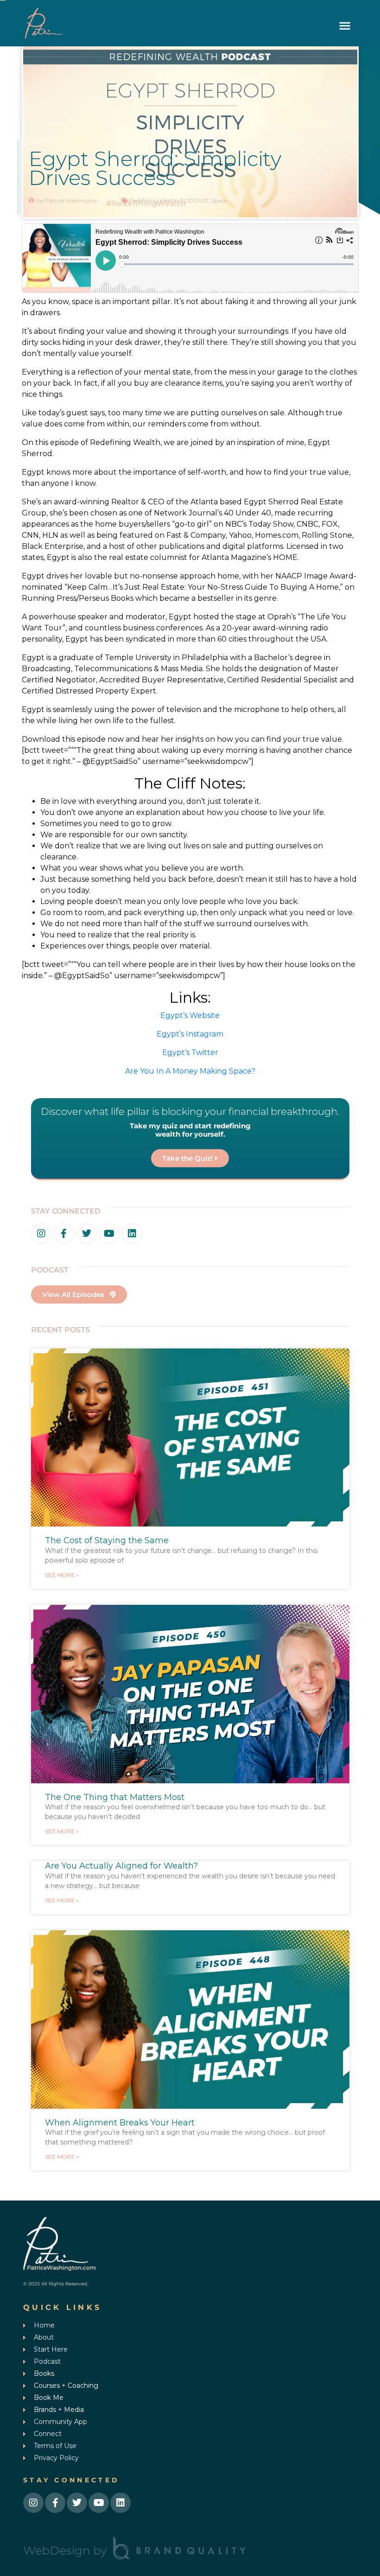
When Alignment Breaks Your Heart (120, 2123)
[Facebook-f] (64, 1234)
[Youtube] (109, 1234)
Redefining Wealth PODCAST (169, 200)
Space (219, 200)
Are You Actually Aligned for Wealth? (121, 1866)
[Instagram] (41, 1234)
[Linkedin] (132, 1234)
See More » (62, 1575)
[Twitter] (87, 1234)
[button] (345, 26)
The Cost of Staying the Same (107, 1540)
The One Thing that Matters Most (115, 1797)
